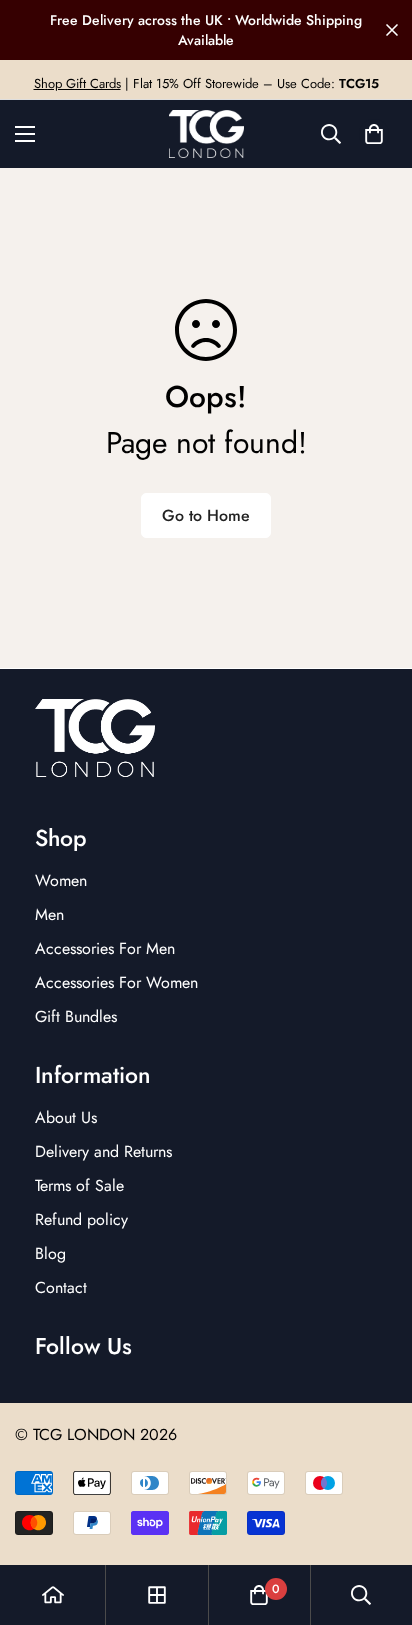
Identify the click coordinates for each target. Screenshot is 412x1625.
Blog (50, 1253)
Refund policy (81, 1219)
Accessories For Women (116, 982)
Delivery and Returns (103, 1151)
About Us (66, 1117)
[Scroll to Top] (376, 1519)
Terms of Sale (79, 1185)
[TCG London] (206, 134)
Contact (61, 1287)
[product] (53, 1595)
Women (61, 880)
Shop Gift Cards (77, 83)
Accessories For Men (105, 948)
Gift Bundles (76, 1016)
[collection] (157, 1595)
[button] (374, 134)
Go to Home (206, 515)
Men (49, 914)
